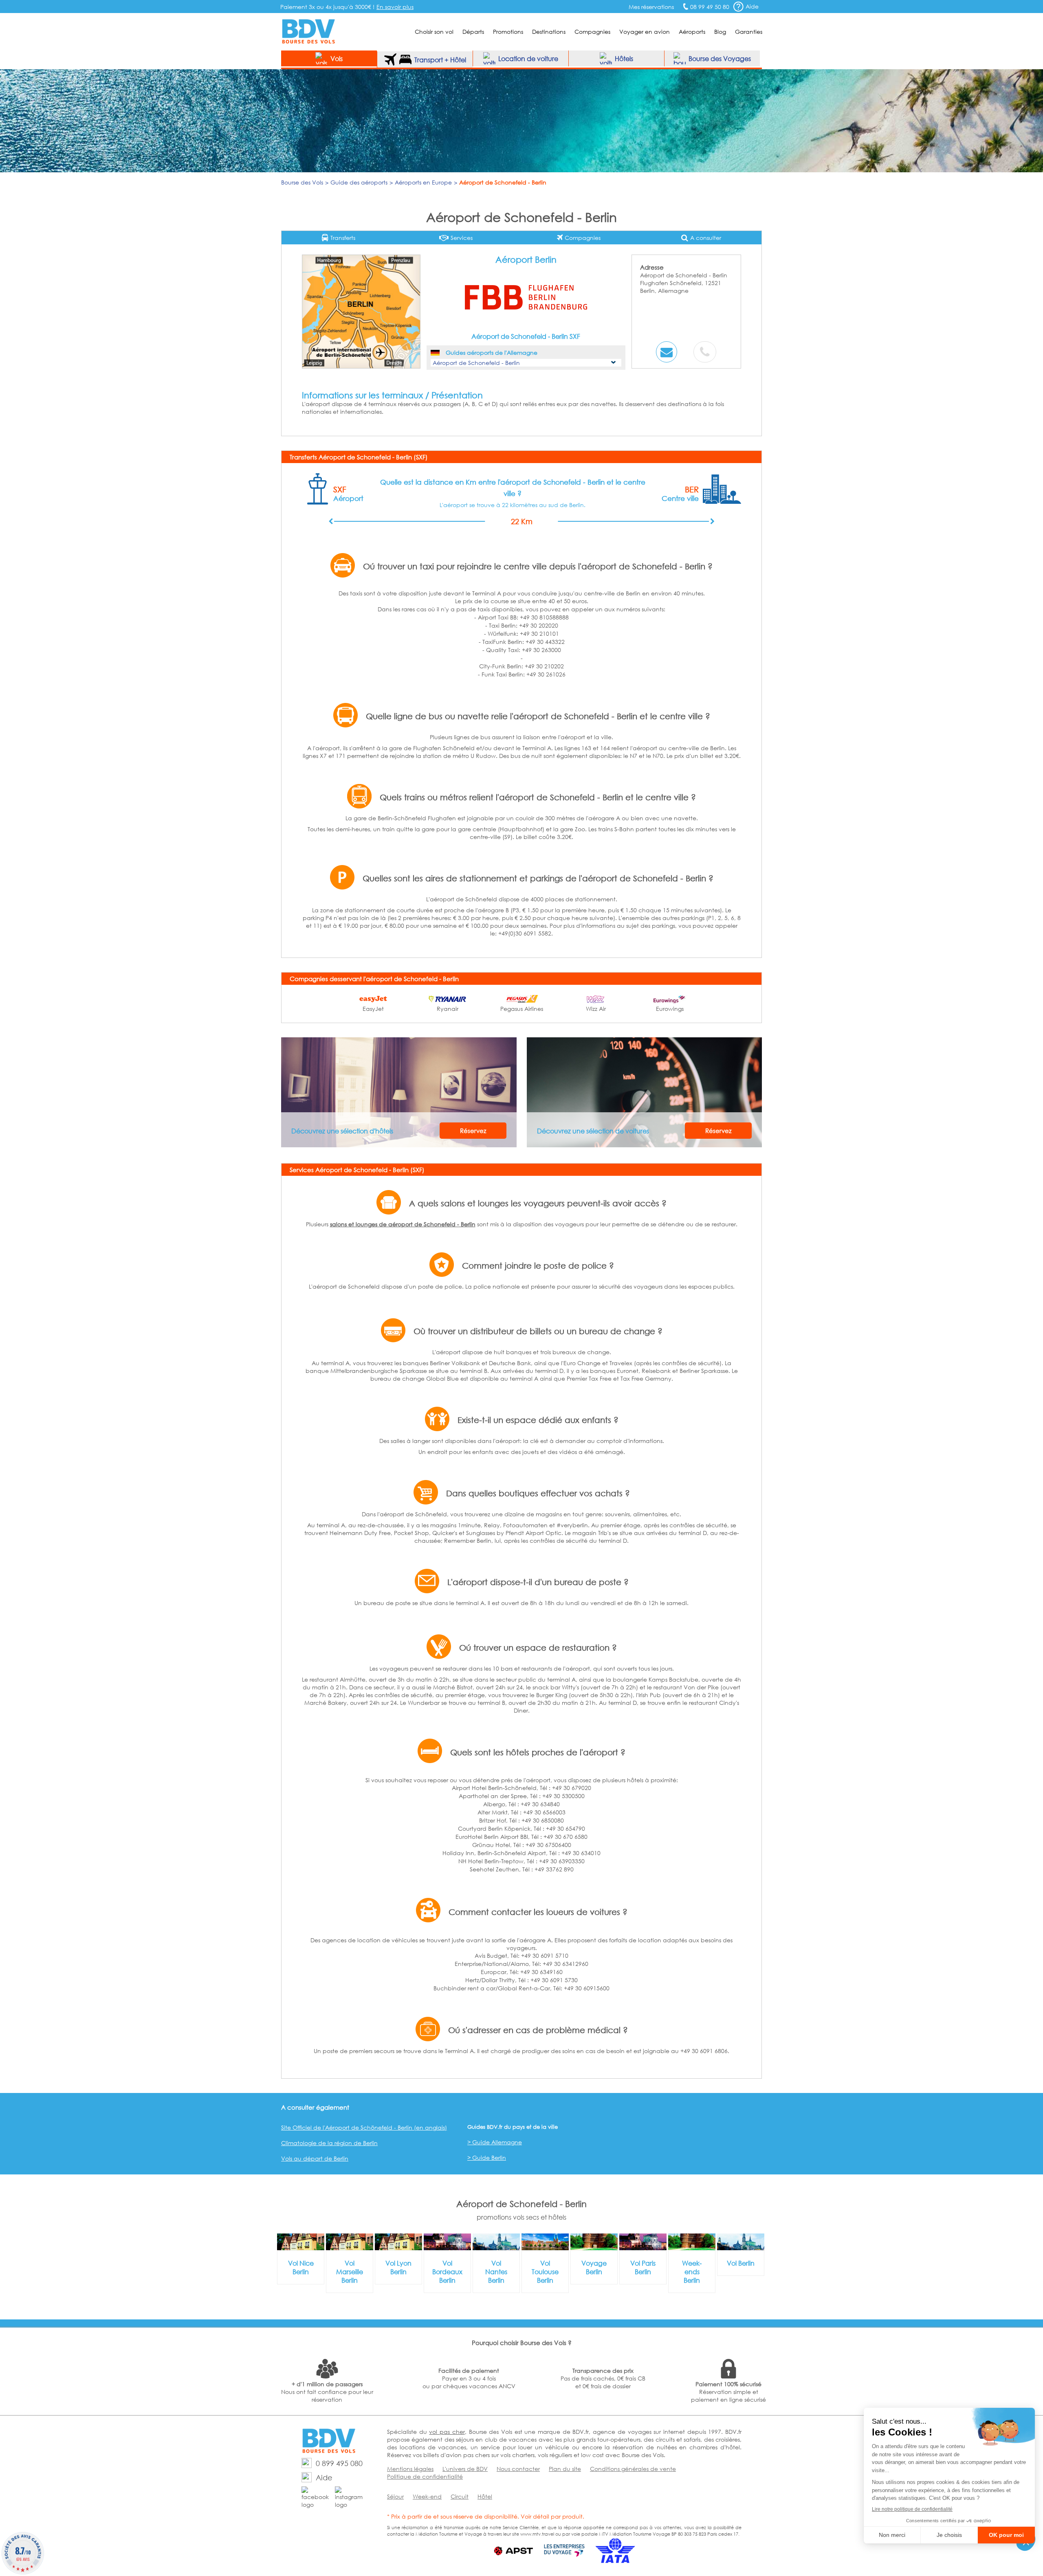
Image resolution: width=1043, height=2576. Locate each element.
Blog (720, 32)
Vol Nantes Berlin (496, 2272)
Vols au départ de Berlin (315, 2158)
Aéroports (692, 32)
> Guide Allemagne (495, 2142)
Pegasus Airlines (522, 1009)
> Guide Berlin (487, 2158)
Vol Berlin (741, 2263)
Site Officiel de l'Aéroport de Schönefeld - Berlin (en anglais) (364, 2127)
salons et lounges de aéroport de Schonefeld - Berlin (403, 1224)
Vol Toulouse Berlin (545, 2272)
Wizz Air (596, 1009)
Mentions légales (410, 2469)
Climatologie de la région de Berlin (329, 2143)
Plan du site (565, 2469)
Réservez (473, 1131)
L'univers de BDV (465, 2469)
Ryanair (448, 1009)
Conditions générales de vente (633, 2469)
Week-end (427, 2496)
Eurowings (670, 1009)
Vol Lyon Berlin (398, 2267)
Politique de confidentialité (425, 2476)
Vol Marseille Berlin (350, 2272)
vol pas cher (447, 2432)
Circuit (460, 2496)
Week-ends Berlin (692, 2272)
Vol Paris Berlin (643, 2267)
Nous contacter (518, 2469)
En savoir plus (395, 7)
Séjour (395, 2496)
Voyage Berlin (594, 2267)
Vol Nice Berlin (301, 2267)
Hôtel (485, 2496)
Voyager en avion (645, 32)
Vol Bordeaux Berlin (447, 2272)
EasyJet (373, 1009)
